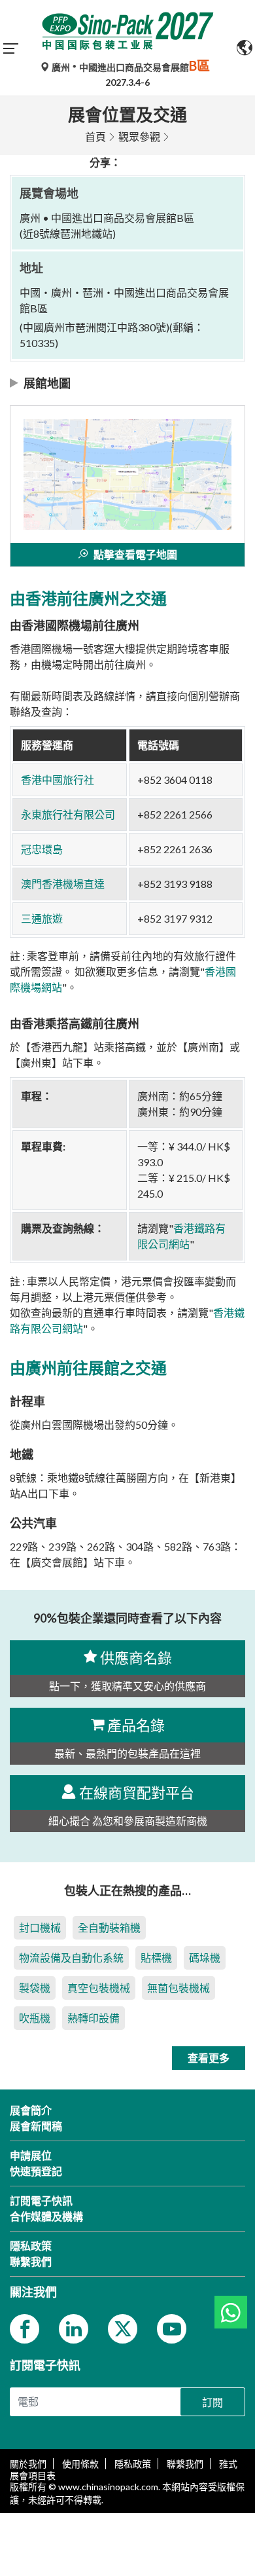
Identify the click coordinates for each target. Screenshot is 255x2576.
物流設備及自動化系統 (71, 1958)
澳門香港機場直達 (63, 884)
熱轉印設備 (93, 2018)
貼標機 (156, 1958)
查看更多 (209, 2058)
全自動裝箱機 (109, 1927)
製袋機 (35, 1988)
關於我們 (28, 2464)
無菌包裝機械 (178, 1988)
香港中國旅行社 (58, 780)
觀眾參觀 (139, 137)
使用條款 (80, 2464)
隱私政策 (133, 2464)
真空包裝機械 (99, 1988)
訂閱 (212, 2402)
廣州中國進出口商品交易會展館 (130, 67)
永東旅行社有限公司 (68, 814)
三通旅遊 (42, 918)
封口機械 (40, 1927)
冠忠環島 (42, 849)
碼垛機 (205, 1958)
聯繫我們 (185, 2464)
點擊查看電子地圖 (135, 554)
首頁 (95, 137)
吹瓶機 (35, 2018)
